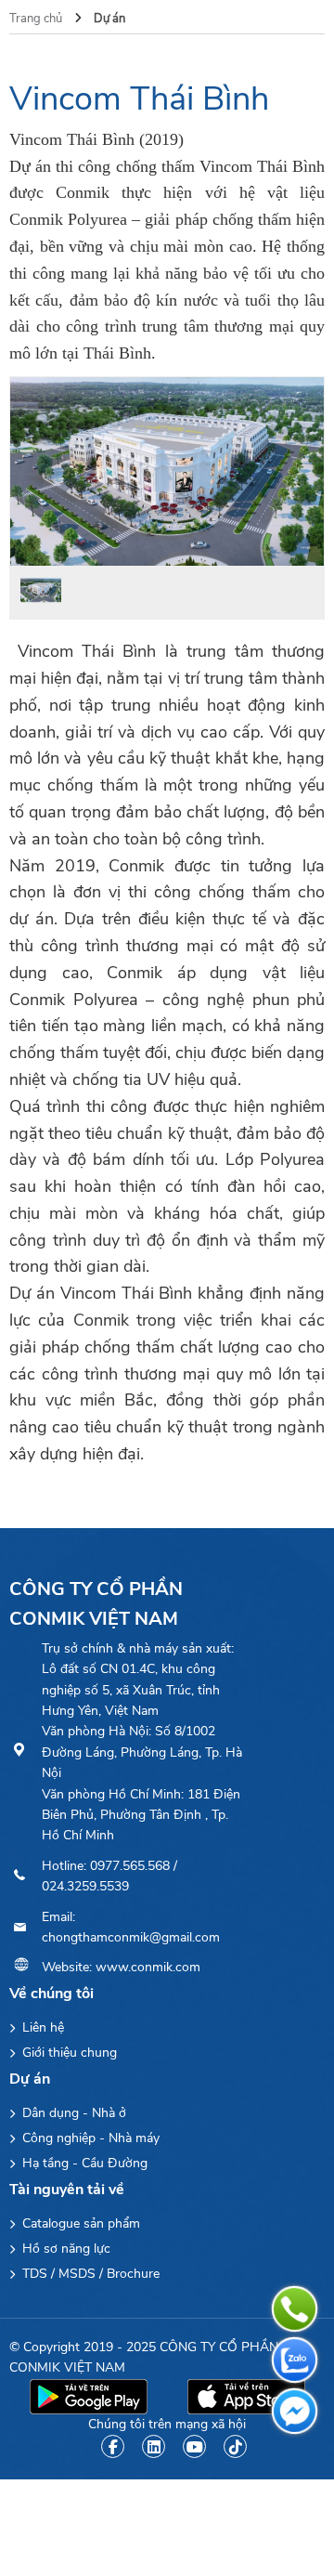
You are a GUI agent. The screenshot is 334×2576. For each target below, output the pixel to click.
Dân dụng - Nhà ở (72, 2113)
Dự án (109, 19)
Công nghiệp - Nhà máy (89, 2138)
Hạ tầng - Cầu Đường (83, 2163)
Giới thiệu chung (68, 2053)
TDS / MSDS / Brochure (89, 2274)
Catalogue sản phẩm (79, 2223)
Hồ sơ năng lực (64, 2249)
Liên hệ (41, 2027)
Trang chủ (37, 19)
